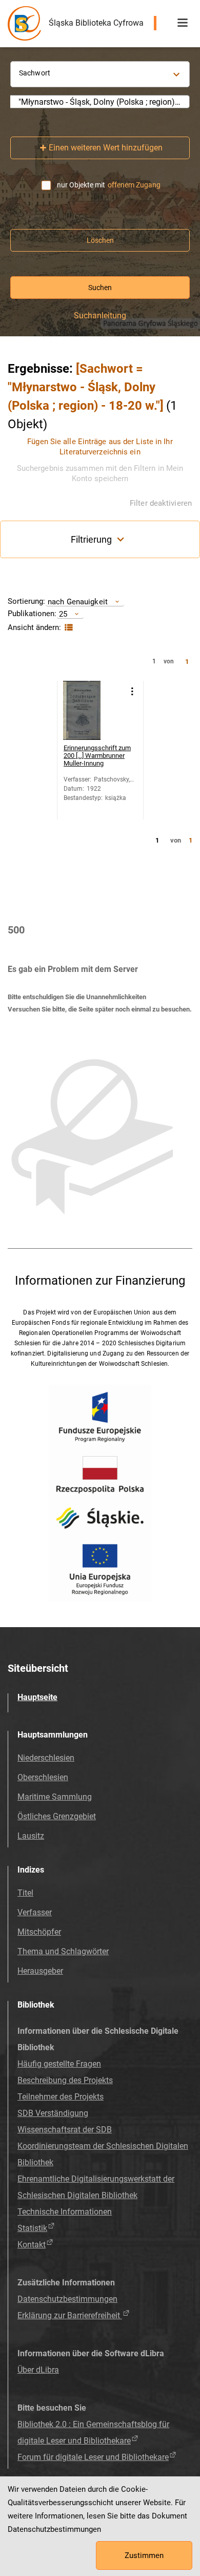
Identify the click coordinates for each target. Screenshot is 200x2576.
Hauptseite (37, 1697)
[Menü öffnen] (183, 23)
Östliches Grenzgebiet (57, 1816)
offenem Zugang (134, 185)
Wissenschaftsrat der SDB (65, 2130)
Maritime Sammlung (55, 1797)
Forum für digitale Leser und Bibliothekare (93, 2457)
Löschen (100, 240)
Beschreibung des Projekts (65, 2080)
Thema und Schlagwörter (63, 1951)
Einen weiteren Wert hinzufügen (106, 148)
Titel (25, 1893)
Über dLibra (38, 2370)
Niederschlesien (46, 1758)
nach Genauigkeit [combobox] (78, 602)
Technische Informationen (65, 2212)
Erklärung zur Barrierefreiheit (70, 2315)
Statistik (32, 2228)
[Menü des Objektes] (132, 691)
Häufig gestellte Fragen (59, 2064)
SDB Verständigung (53, 2113)
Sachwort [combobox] (35, 73)
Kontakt (32, 2245)
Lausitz (31, 1836)
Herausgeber (40, 1971)
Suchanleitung (100, 316)
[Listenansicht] (67, 628)
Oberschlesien (43, 1777)
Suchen (100, 288)
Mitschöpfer (39, 1932)
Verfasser (35, 1912)
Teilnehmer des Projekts (61, 2097)
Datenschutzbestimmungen (67, 2299)
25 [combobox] (63, 614)
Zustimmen (144, 2555)
